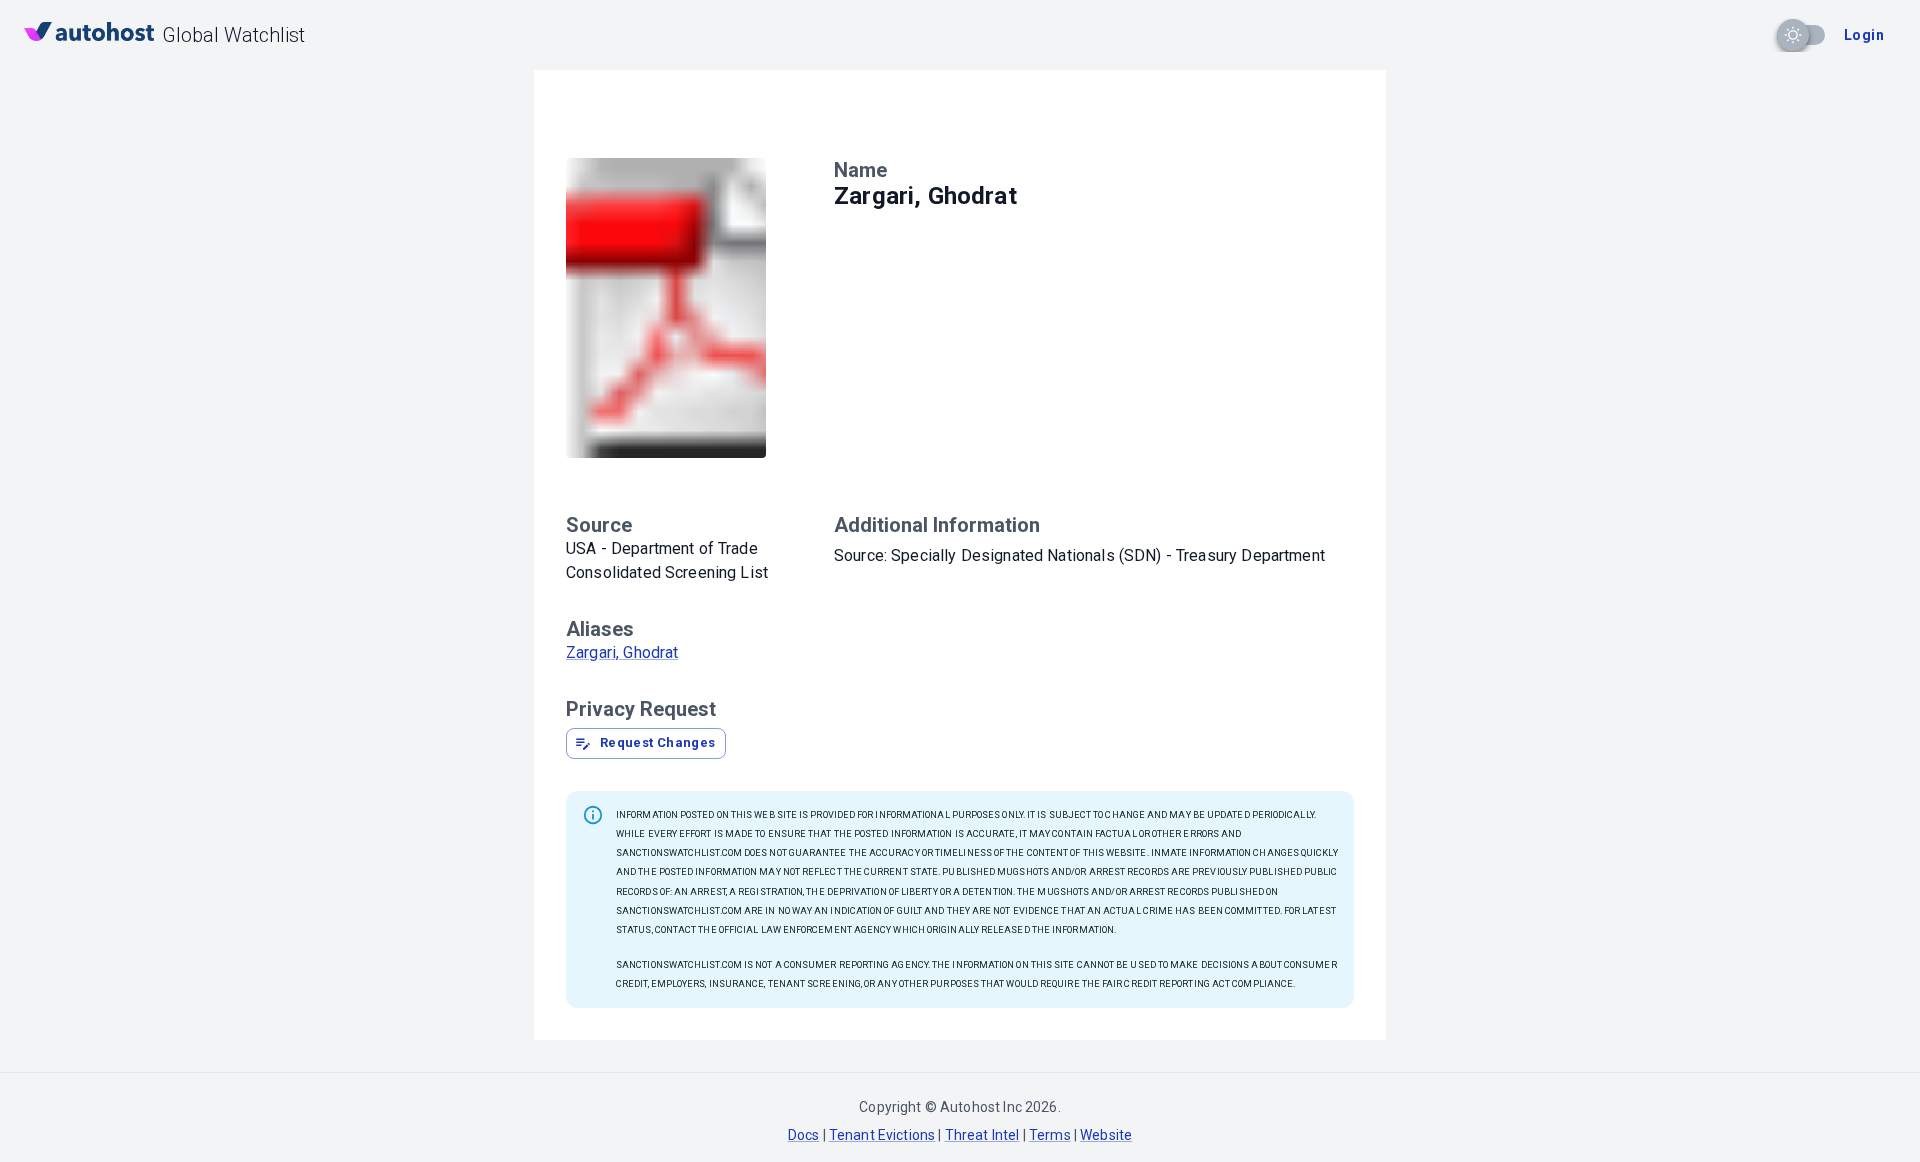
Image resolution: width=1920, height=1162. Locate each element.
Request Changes (658, 742)
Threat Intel (982, 1135)
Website (1106, 1135)
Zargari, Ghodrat (622, 652)
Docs (804, 1135)
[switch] (1793, 35)
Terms (1050, 1135)
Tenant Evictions (882, 1135)
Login (1864, 35)
